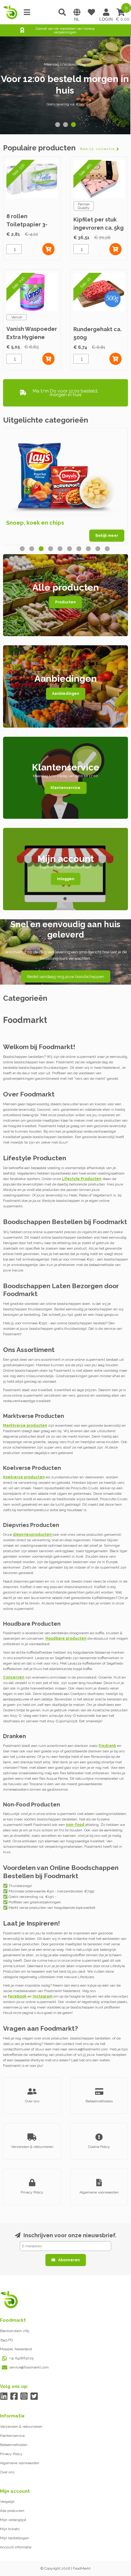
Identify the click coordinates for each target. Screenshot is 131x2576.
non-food (76, 1825)
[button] (58, 125)
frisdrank (107, 1746)
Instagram (42, 1996)
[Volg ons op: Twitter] (34, 2396)
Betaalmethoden (14, 2445)
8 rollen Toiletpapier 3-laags (27, 224)
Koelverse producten (24, 1477)
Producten (65, 602)
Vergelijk (7, 2502)
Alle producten (12, 2511)
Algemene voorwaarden (20, 2463)
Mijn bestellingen (14, 2538)
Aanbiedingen (66, 694)
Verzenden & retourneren (21, 2427)
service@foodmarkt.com (29, 2367)
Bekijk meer (107, 536)
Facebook (17, 1996)
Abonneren (69, 2260)
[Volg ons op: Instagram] (24, 2396)
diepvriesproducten (33, 1535)
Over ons (7, 2472)
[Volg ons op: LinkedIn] (4, 2396)
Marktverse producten (25, 1425)
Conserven (14, 1677)
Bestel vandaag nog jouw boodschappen (66, 976)
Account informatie (16, 2547)
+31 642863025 (21, 2358)
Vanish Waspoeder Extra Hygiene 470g (32, 337)
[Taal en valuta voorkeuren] (77, 12)
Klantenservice (65, 788)
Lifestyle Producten (82, 1179)
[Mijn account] (106, 12)
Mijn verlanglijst (13, 2520)
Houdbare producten (66, 1638)
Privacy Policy (11, 2454)
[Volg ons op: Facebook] (14, 2396)
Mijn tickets (10, 2529)
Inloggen (66, 879)
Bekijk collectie (98, 149)
